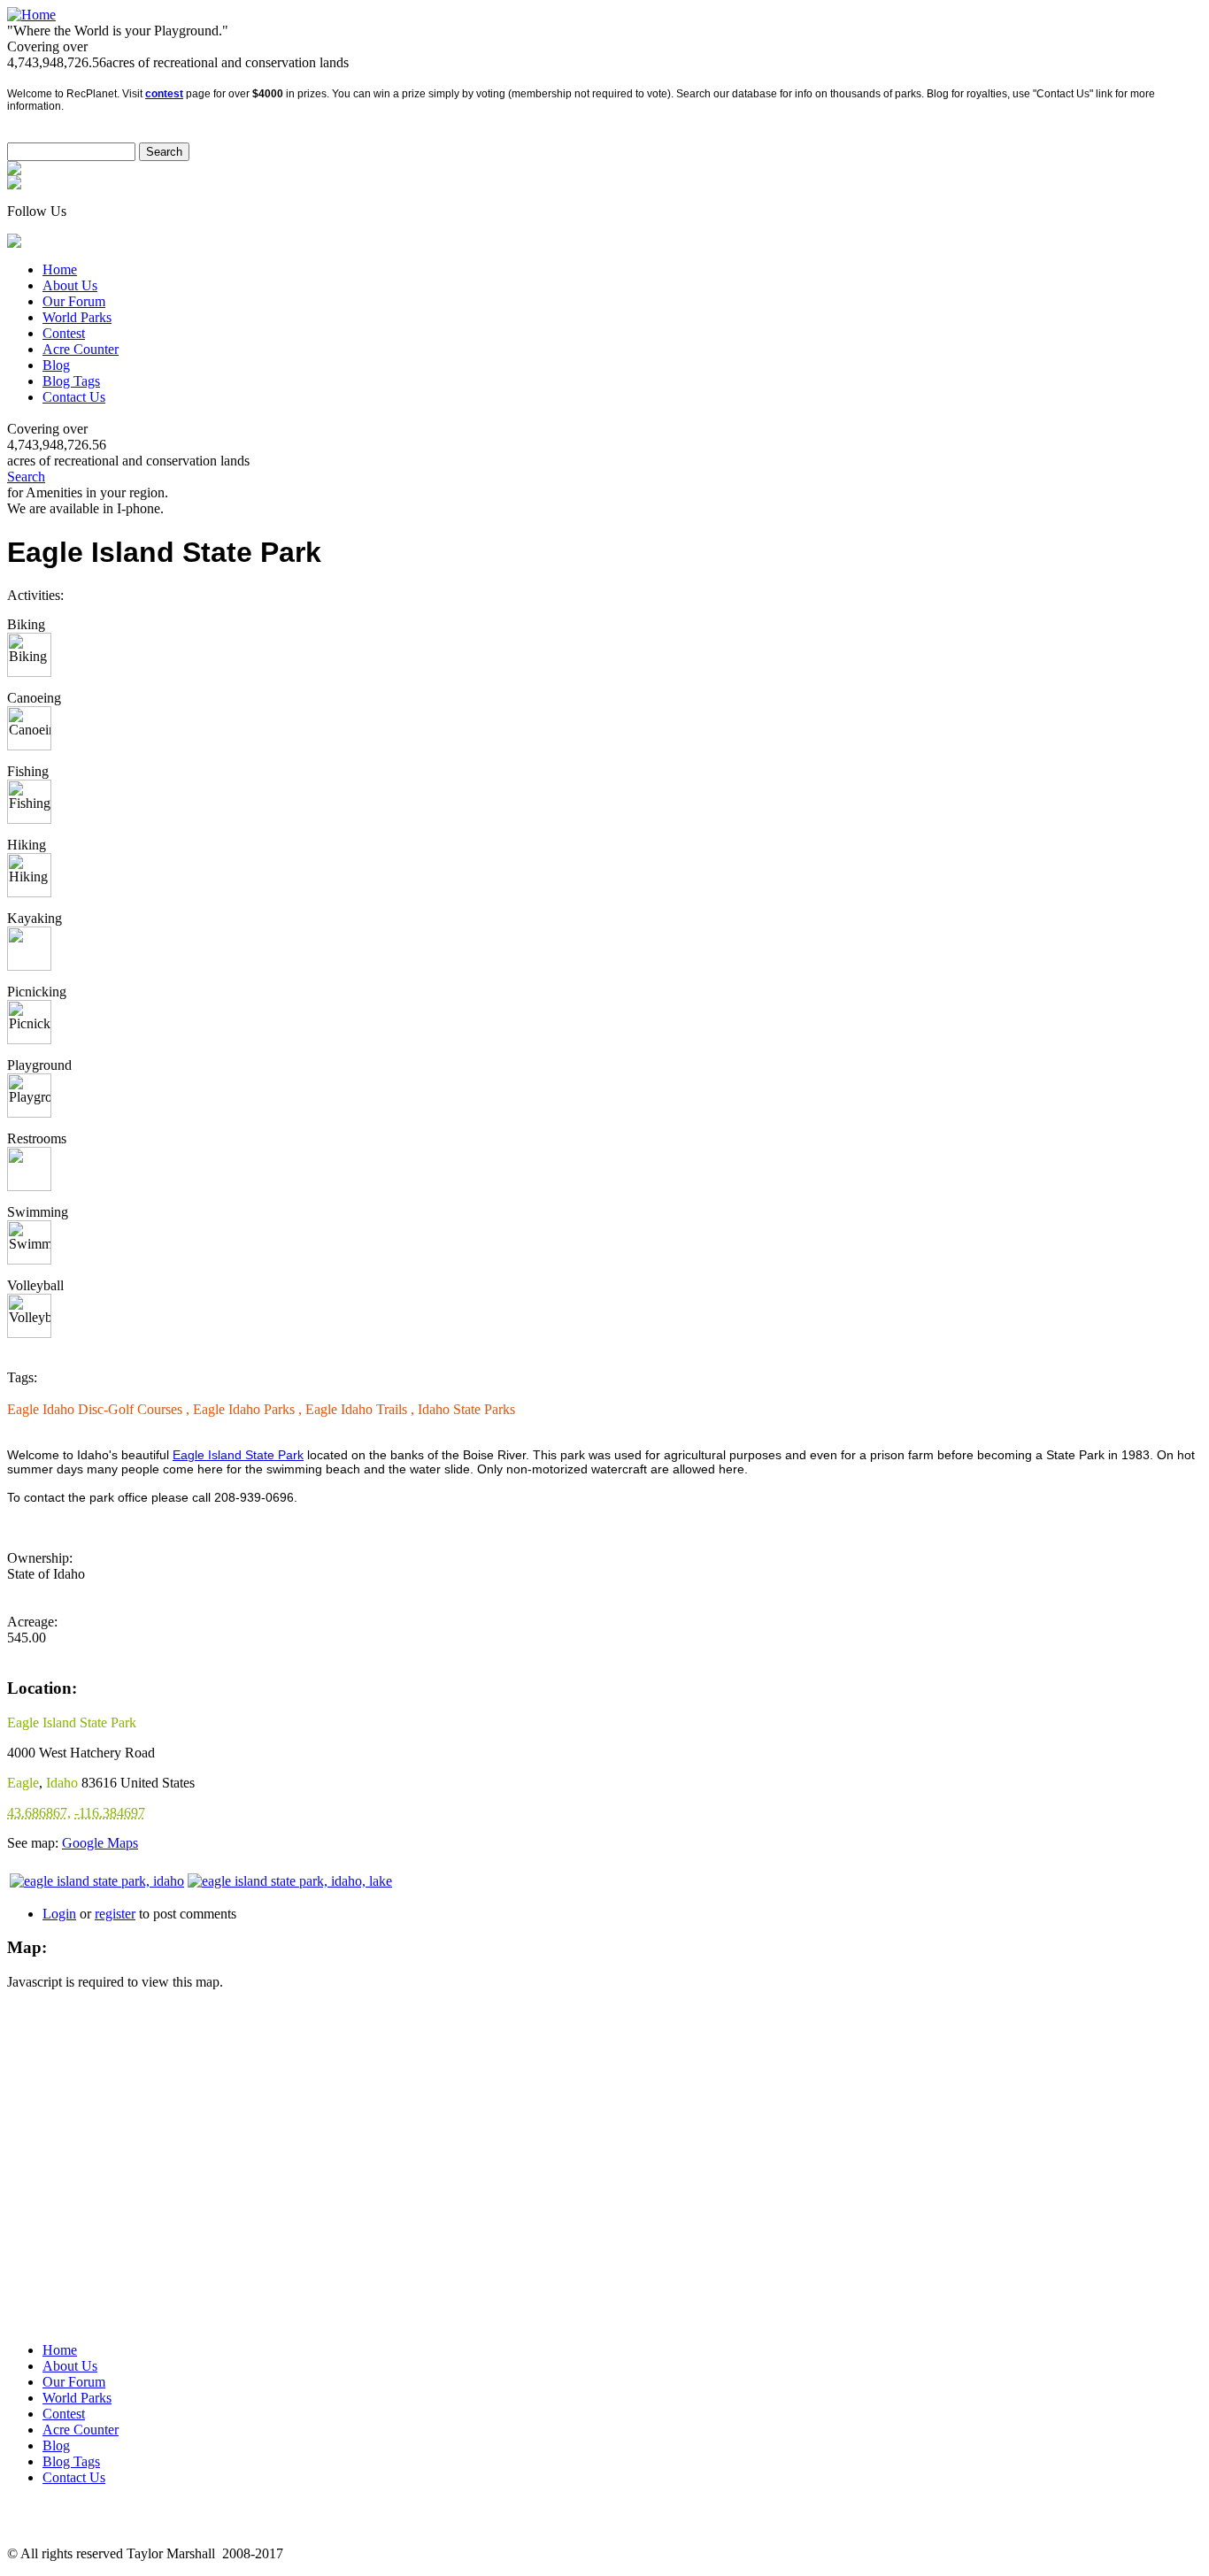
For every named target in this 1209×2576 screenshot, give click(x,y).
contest (164, 94)
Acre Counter (81, 349)
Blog (56, 365)
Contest (64, 333)
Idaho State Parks (466, 1409)
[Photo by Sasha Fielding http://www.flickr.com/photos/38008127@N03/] (97, 1881)
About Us (70, 285)
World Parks (77, 317)
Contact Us (74, 397)
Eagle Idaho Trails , (362, 1409)
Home (60, 269)
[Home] (31, 15)
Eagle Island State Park (238, 1455)
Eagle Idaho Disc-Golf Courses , (100, 1409)
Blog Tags (71, 381)
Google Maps (100, 1843)
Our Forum (74, 301)
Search (26, 477)
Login (59, 1914)
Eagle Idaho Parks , (249, 1409)
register (115, 1914)
